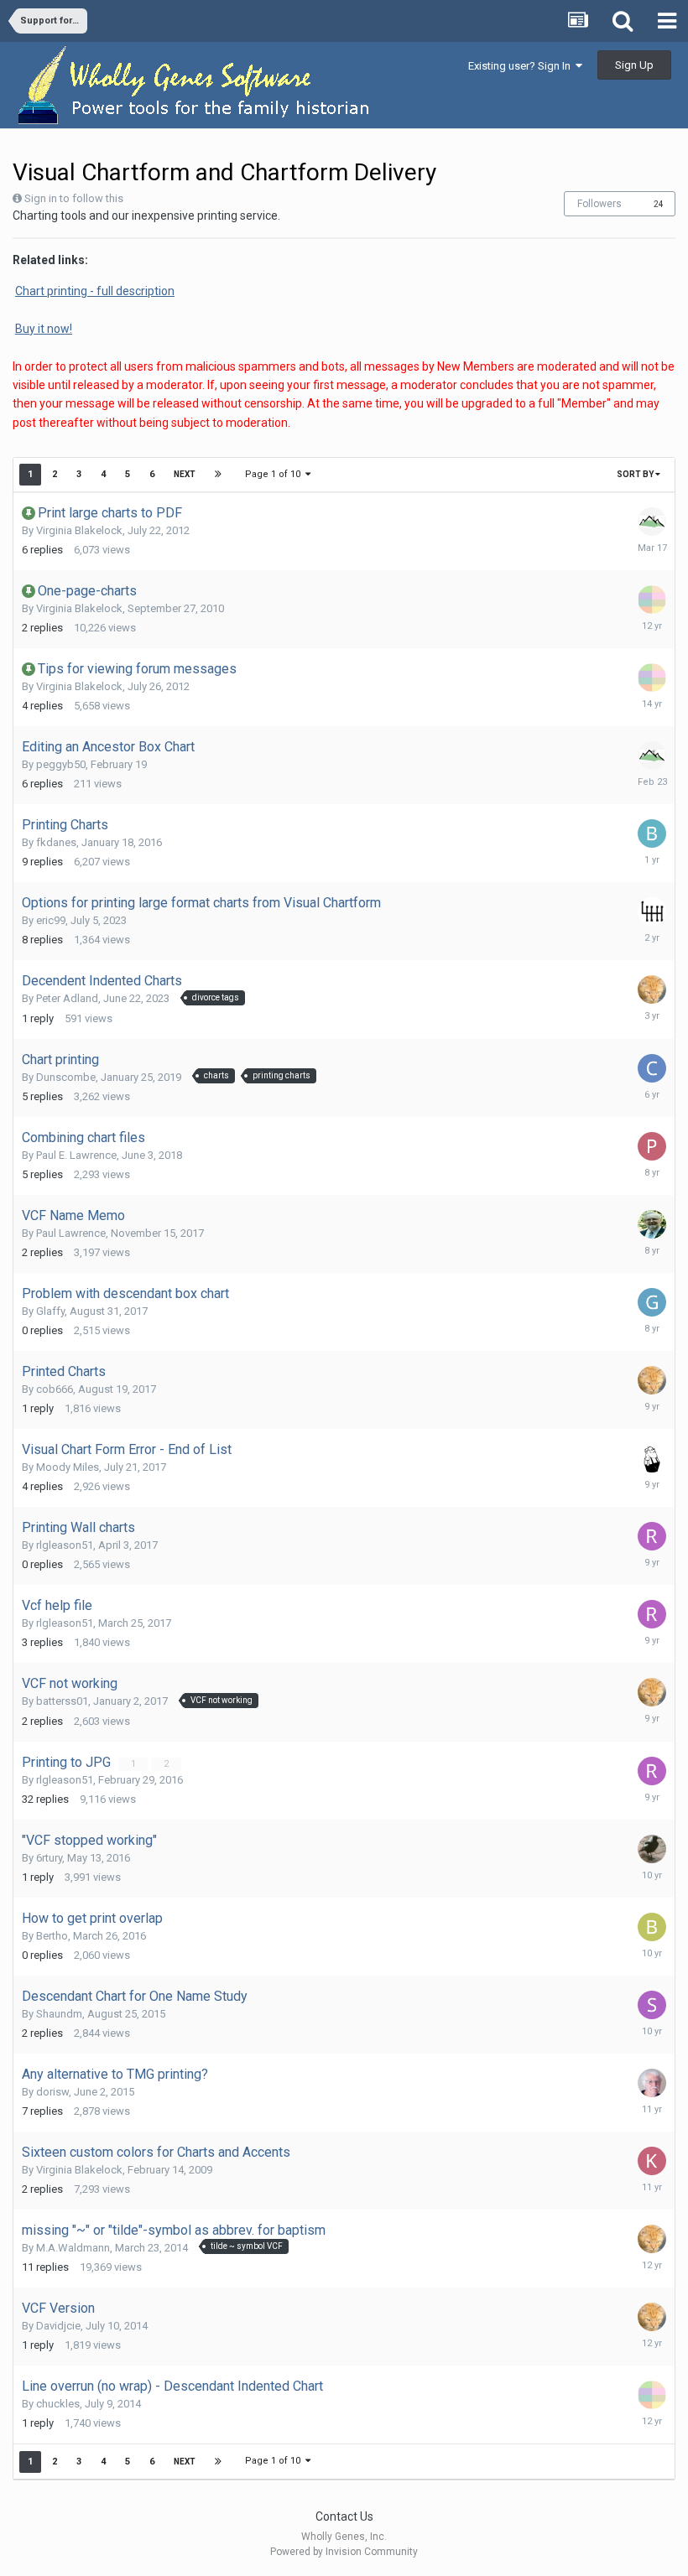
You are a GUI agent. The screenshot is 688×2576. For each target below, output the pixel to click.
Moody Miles (68, 1467)
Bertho (52, 1936)
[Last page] (218, 475)
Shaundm (59, 2014)
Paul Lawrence (71, 1233)
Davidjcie (58, 2326)
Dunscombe (66, 1077)
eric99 (51, 920)
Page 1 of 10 (275, 474)
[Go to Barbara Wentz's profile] (652, 834)
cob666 (55, 1389)
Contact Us (344, 2516)
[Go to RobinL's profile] (652, 1849)
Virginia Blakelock (79, 530)
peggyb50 (61, 764)
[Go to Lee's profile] (652, 911)
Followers (599, 204)
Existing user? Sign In (522, 66)
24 (659, 204)
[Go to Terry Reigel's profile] (652, 522)
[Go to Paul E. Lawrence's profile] (652, 1146)
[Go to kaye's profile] (652, 2161)
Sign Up (634, 65)
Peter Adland (67, 998)
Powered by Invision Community (344, 2552)
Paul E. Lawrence (76, 1155)
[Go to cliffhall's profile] (652, 1068)
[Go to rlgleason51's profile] (652, 1536)
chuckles (58, 2404)
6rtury (49, 1858)
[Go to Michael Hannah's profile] (652, 1458)
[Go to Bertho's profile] (652, 1927)
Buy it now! (44, 329)
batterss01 (62, 1701)
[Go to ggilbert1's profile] (652, 2083)
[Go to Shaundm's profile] (652, 2005)
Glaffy (50, 1311)
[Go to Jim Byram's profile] (652, 989)
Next (185, 474)
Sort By (636, 474)
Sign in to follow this (74, 198)
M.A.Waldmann (73, 2248)
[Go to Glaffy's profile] (652, 1302)
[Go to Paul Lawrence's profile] (652, 1224)
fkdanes (56, 842)
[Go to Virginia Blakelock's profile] (652, 600)
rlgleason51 (65, 1545)
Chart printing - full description (95, 291)
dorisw (52, 2092)
